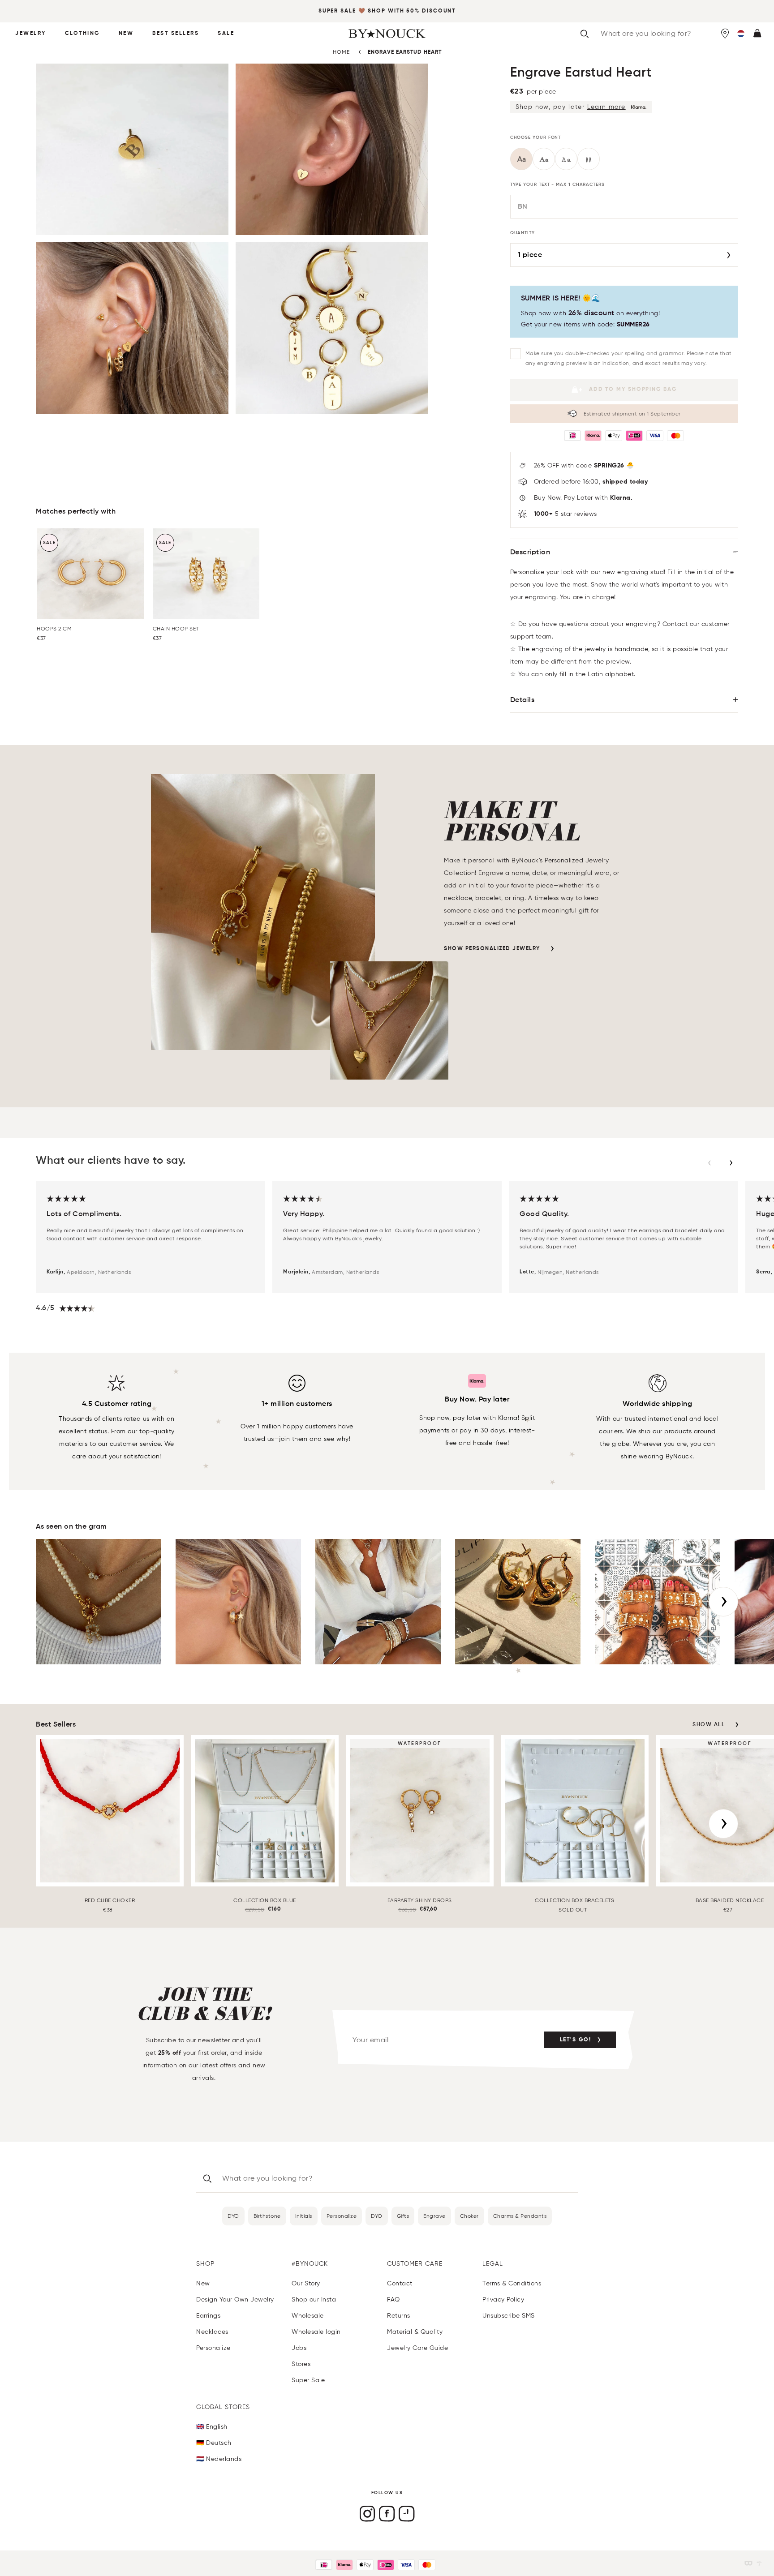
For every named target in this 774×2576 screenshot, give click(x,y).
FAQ (393, 2300)
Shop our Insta (314, 2300)
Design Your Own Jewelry (235, 2300)
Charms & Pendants (520, 2216)
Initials (304, 2216)
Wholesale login (316, 2332)
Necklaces (212, 2332)
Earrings (208, 2316)
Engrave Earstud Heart (405, 52)
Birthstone (267, 2216)
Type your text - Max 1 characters (557, 184)
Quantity (522, 233)
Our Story (306, 2283)
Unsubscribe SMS (509, 2316)
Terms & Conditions (512, 2283)
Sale (226, 34)
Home (341, 52)
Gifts (403, 2216)
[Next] (723, 1602)
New (126, 34)
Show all (709, 1725)
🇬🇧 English (212, 2427)
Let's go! (576, 2040)
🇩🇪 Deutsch (214, 2443)
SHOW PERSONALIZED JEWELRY (492, 949)
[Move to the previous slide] (709, 1163)
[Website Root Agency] (759, 2563)
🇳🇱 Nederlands (219, 2459)
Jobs (299, 2348)
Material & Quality (415, 2332)
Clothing (82, 34)
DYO (233, 2216)
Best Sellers (176, 34)
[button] (741, 34)
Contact (400, 2283)
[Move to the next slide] (731, 1163)
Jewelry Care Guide (417, 2348)
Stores (301, 2364)
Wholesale (308, 2316)
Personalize (342, 2216)
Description (530, 553)
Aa (522, 160)
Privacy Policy (503, 2300)
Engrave (434, 2216)
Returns (399, 2316)
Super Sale (337, 11)
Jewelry (31, 34)
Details (522, 700)
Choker (469, 2216)
